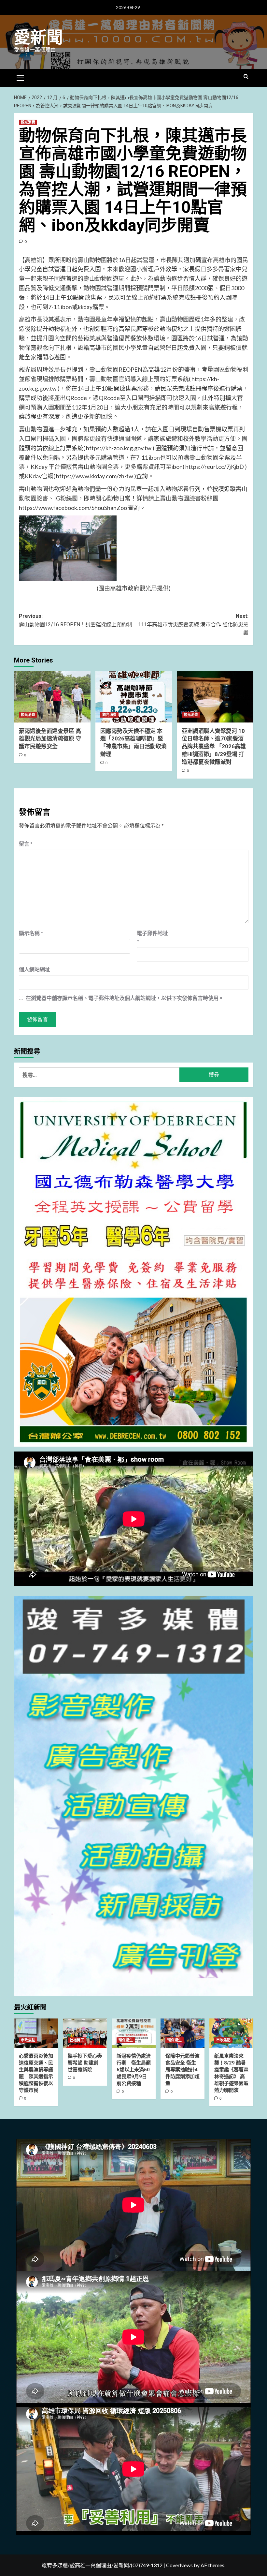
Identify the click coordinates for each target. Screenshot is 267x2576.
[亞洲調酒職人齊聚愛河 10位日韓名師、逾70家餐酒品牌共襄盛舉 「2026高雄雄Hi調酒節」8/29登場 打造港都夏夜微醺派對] (215, 697)
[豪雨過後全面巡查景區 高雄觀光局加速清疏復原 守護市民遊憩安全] (52, 697)
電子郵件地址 (152, 937)
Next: (193, 624)
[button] (21, 77)
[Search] (246, 77)
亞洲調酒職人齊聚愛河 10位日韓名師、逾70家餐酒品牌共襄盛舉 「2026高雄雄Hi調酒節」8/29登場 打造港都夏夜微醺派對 (214, 746)
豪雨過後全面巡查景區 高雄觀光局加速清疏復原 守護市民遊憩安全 (50, 739)
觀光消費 (28, 122)
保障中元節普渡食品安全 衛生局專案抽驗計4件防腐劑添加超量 (183, 2070)
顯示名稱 (31, 933)
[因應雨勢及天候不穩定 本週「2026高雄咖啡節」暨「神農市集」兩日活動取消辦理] (134, 697)
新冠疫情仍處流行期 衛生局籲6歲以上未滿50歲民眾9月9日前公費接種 (134, 2070)
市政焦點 (28, 2040)
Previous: (76, 620)
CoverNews (179, 2565)
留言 (26, 844)
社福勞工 (77, 2040)
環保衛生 (126, 2040)
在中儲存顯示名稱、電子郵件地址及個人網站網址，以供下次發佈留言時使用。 (125, 998)
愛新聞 (38, 37)
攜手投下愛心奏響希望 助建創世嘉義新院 (85, 2063)
